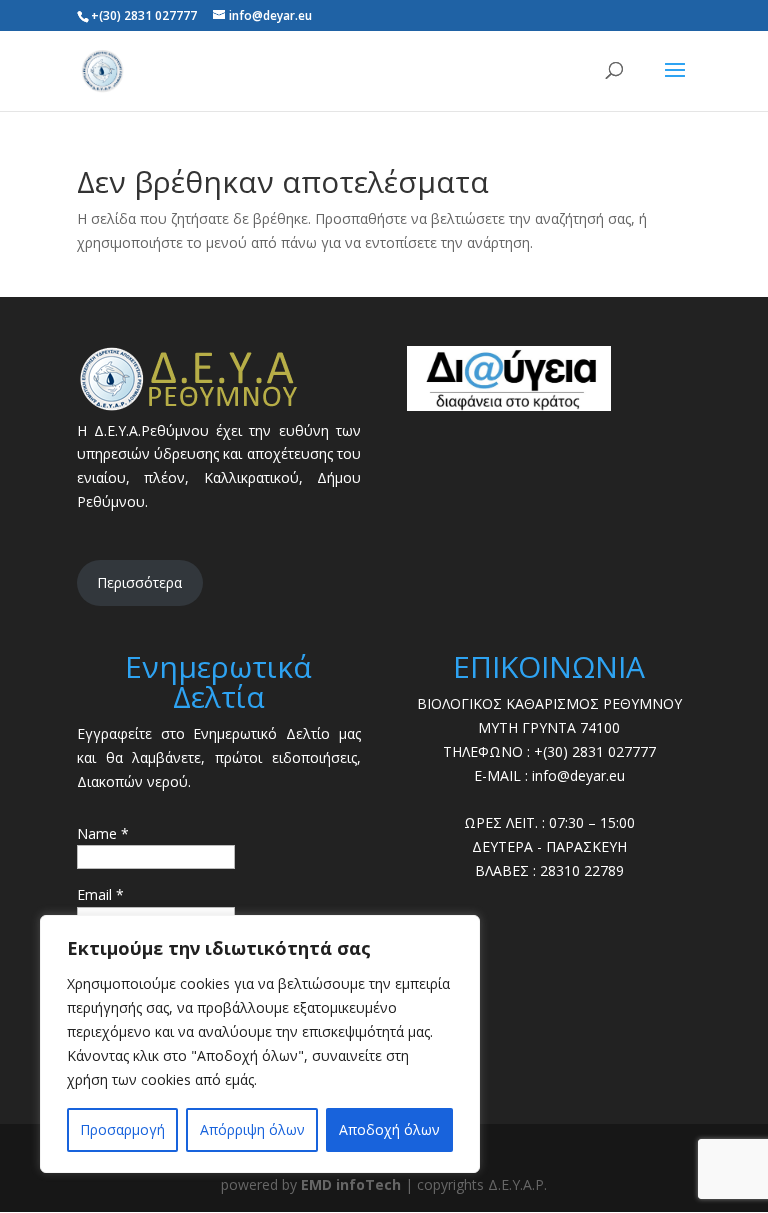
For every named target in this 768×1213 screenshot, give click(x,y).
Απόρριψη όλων (252, 1129)
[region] (260, 1044)
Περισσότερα (139, 582)
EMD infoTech (351, 1184)
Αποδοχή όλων (389, 1129)
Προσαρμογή (122, 1129)
